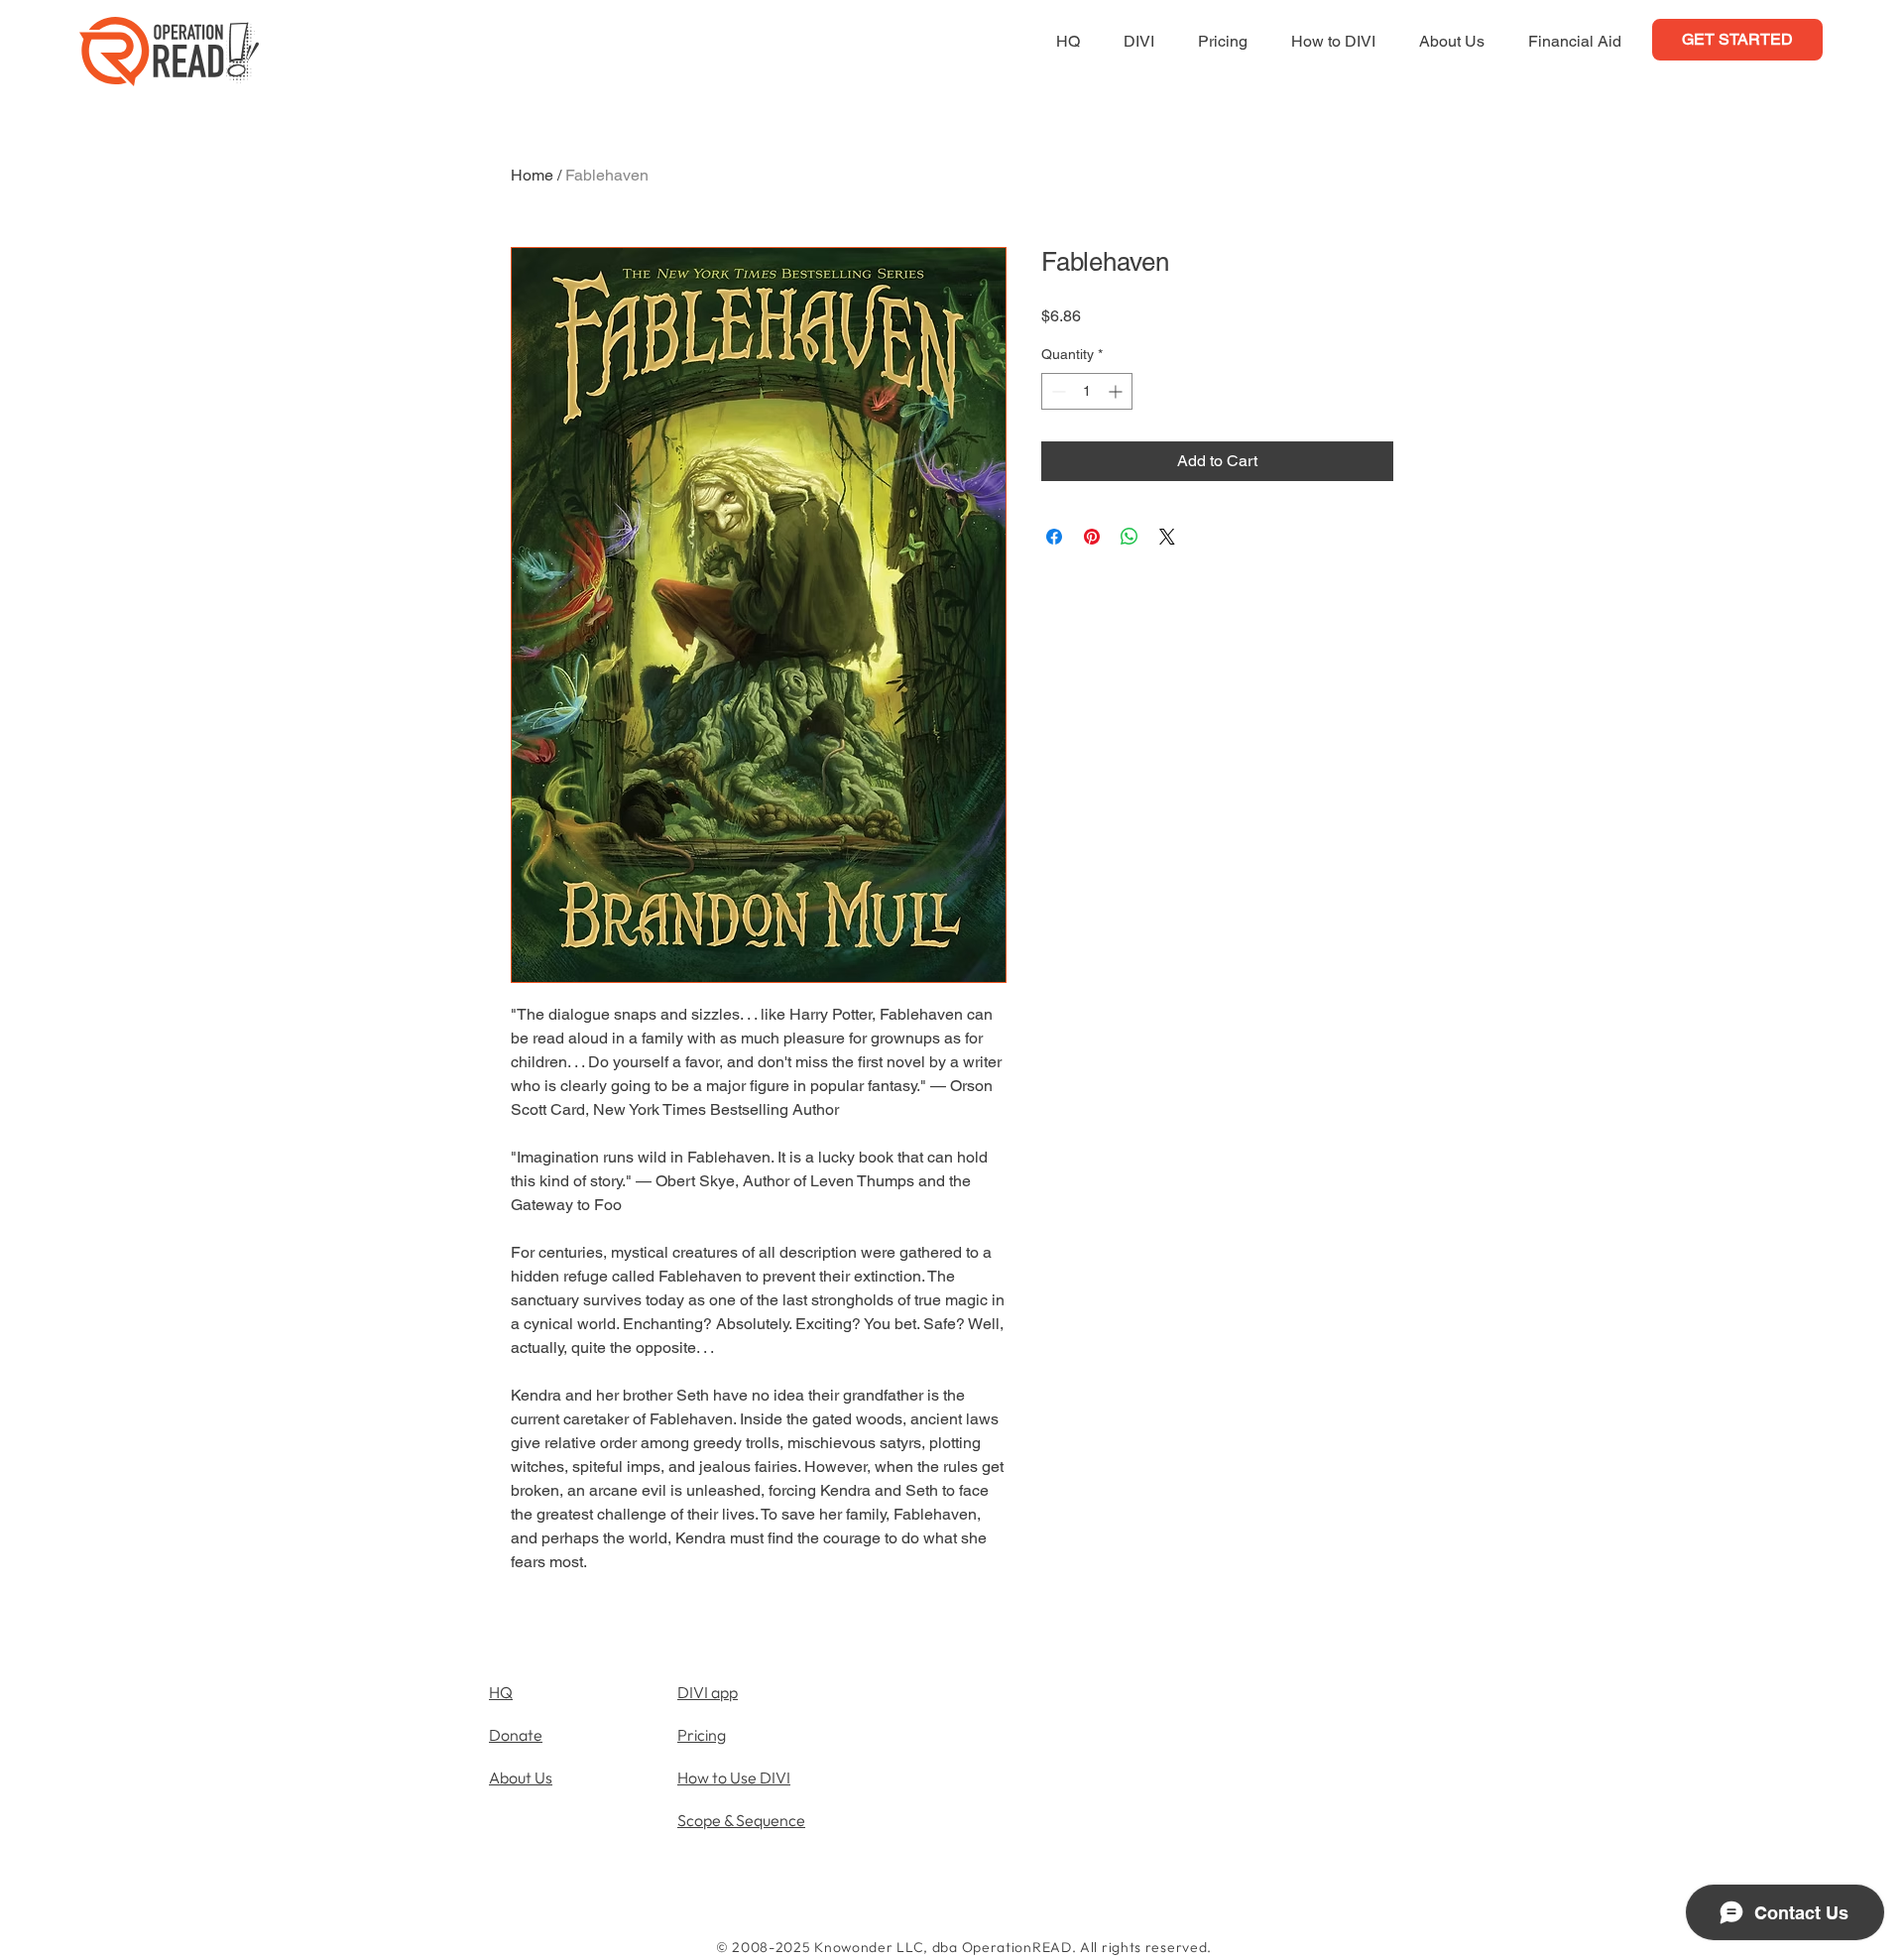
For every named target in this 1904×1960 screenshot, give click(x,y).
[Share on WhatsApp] (1130, 537)
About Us (521, 1777)
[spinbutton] (1087, 391)
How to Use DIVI (734, 1777)
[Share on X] (1167, 537)
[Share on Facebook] (1054, 537)
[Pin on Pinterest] (1092, 537)
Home (532, 175)
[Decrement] (1057, 391)
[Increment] (1117, 391)
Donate (516, 1735)
